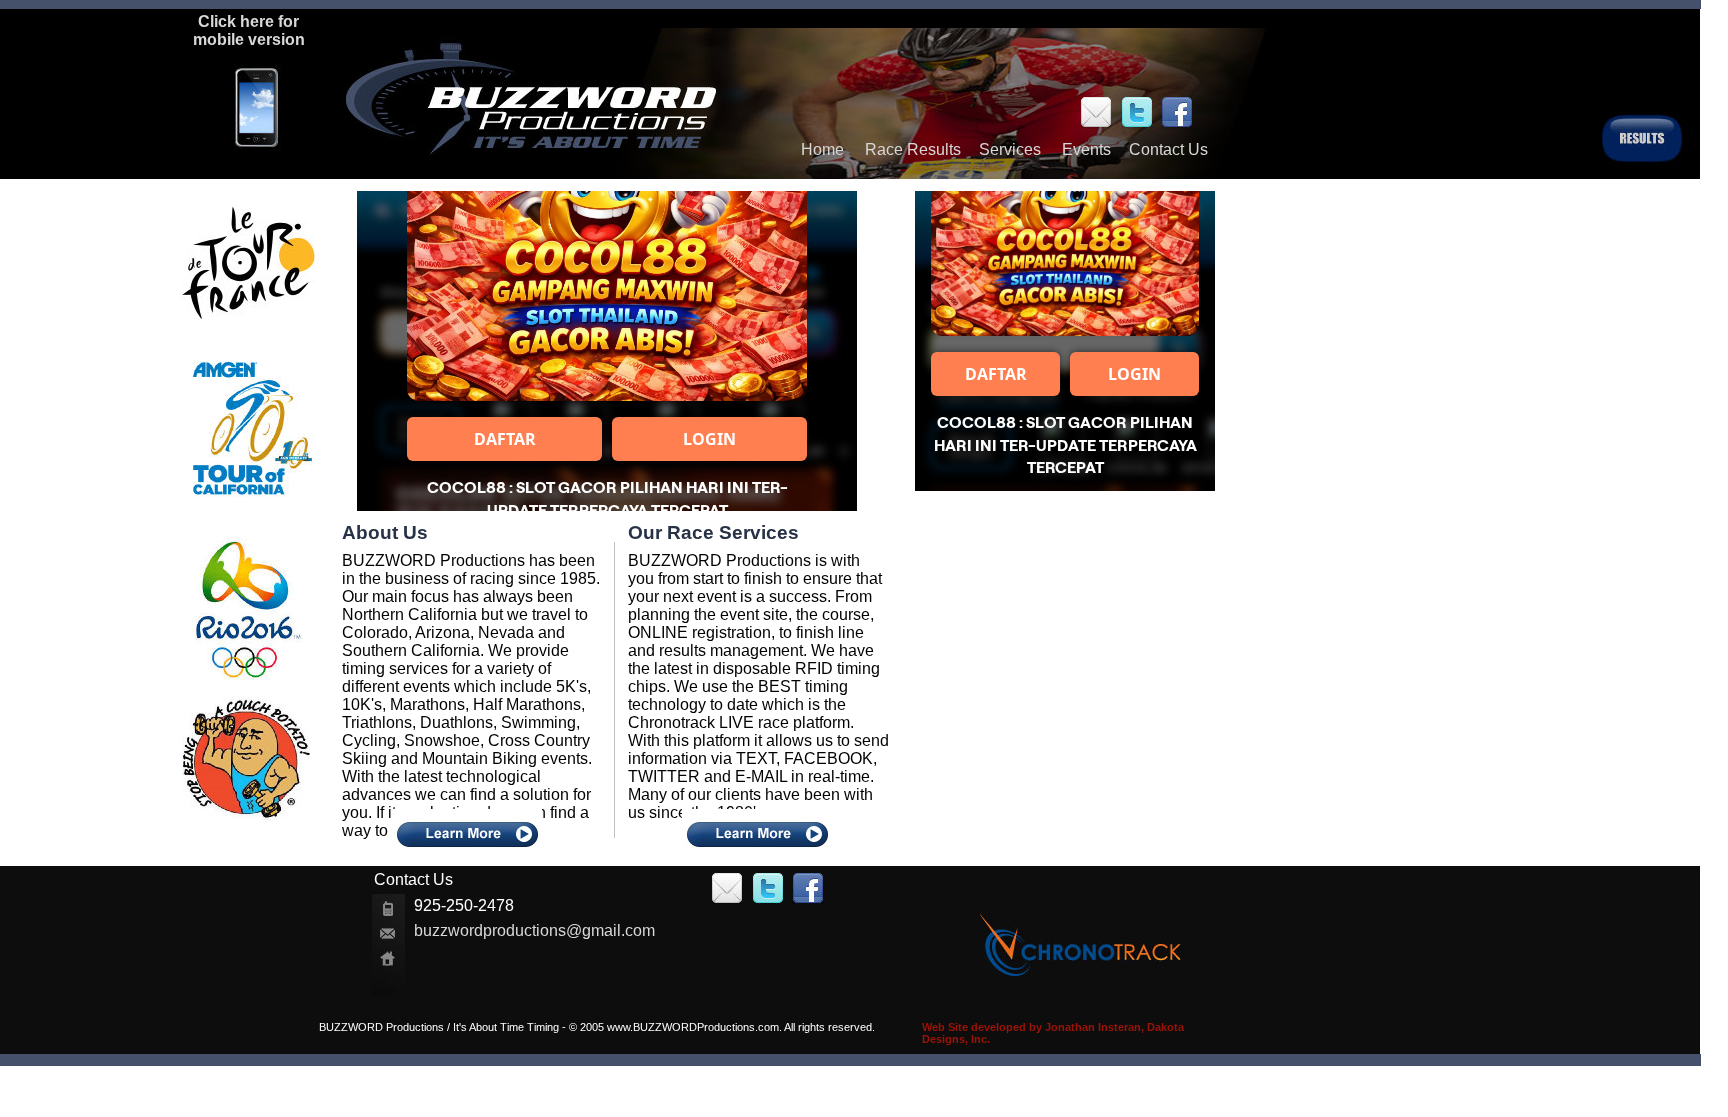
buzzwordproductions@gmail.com (534, 930)
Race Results (913, 149)
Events (1086, 149)
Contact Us (1168, 149)
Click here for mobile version (249, 30)
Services (1010, 149)
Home (822, 149)
